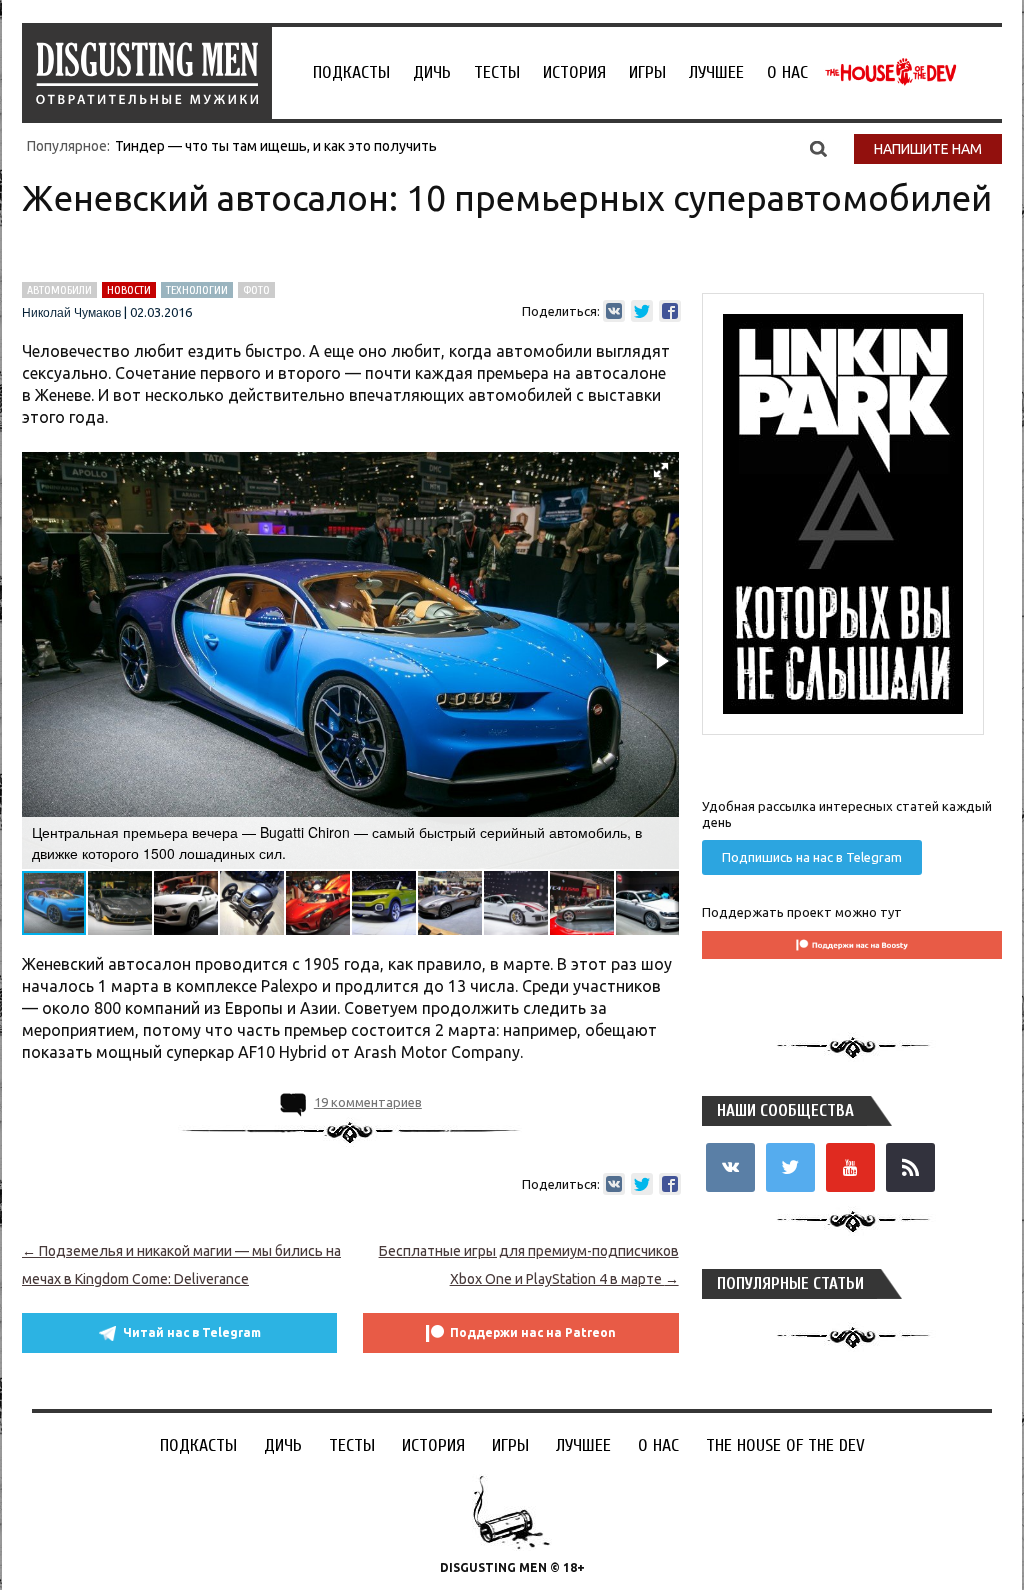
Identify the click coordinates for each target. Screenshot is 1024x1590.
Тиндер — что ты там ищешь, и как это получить (276, 146)
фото (256, 290)
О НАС (787, 72)
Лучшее (716, 72)
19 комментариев (368, 1102)
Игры (647, 72)
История (574, 72)
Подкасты (351, 72)
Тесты (497, 72)
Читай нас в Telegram (192, 1332)
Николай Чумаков (71, 313)
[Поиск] (818, 148)
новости (129, 290)
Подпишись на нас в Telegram (812, 857)
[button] (661, 470)
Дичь (432, 72)
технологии (197, 290)
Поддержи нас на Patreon (533, 1332)
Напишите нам (928, 149)
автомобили (59, 290)
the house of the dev (891, 72)
